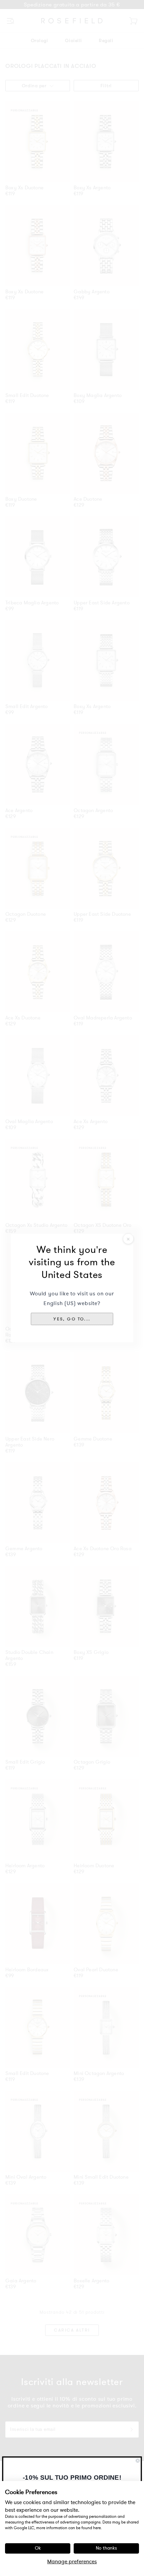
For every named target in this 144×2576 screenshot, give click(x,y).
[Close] (128, 1239)
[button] (72, 1319)
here (97, 2528)
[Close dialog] (138, 2461)
